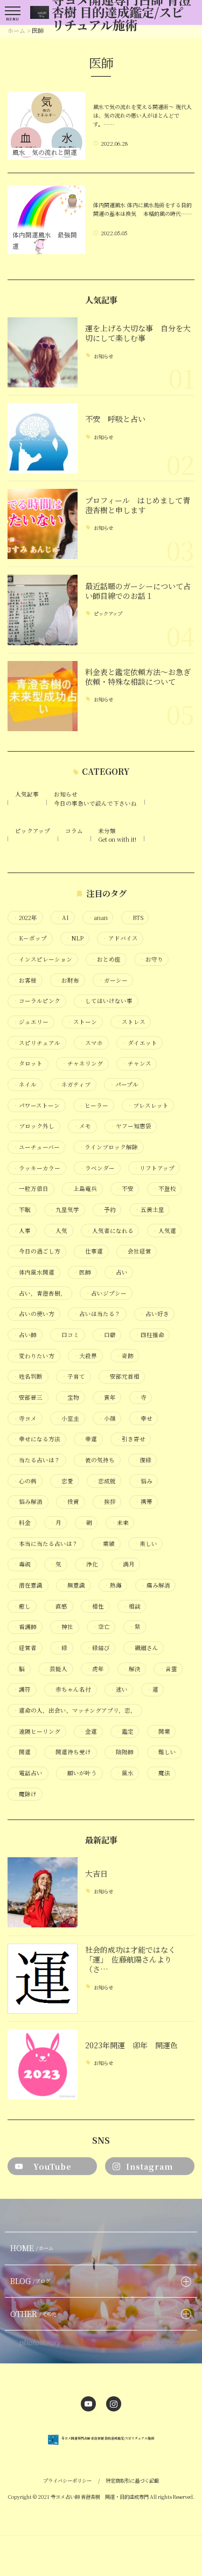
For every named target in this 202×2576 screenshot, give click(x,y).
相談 (132, 1606)
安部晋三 (28, 1398)
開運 (22, 1752)
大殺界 (85, 1356)
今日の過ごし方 (37, 1251)
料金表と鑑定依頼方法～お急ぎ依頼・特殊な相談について (138, 677)
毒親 (22, 1564)
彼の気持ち (97, 1460)
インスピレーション (43, 959)
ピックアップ (108, 614)
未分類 (107, 831)
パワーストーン (36, 1106)
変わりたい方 (34, 1356)
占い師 (25, 1335)
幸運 (88, 1439)
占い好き (154, 1314)
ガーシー (113, 980)
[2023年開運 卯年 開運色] (43, 2064)
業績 (106, 1544)
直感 (58, 1606)
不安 (125, 1189)
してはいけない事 (106, 1001)
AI (62, 918)
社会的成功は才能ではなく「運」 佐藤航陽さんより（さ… (130, 1960)
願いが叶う (79, 1773)
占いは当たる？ (97, 1314)
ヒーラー (93, 1106)
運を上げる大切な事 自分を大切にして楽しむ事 (138, 333)
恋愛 (64, 1481)
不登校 (164, 1189)
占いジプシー (106, 1293)
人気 (58, 1231)
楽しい (145, 1544)
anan (98, 918)
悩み (144, 1481)
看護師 (25, 1627)
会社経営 (137, 1251)
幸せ (144, 1419)
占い (119, 1272)
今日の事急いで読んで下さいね (95, 803)
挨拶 (107, 1502)
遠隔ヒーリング (37, 1732)
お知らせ (103, 356)
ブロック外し (34, 1126)
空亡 (101, 1627)
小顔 (107, 1419)
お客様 (25, 980)
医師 (82, 1272)
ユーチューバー (36, 1147)
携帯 (144, 1502)
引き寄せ (131, 1439)
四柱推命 (149, 1335)
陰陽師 (122, 1752)
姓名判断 (28, 1376)
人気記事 (27, 794)
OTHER (34, 2314)
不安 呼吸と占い (115, 419)
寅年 (107, 1398)
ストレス (131, 1022)
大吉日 (96, 1873)
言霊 (168, 1669)
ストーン (82, 1022)
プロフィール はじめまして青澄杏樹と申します (138, 505)
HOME (32, 2248)
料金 (22, 1523)
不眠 (22, 1210)
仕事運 (91, 1251)
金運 (88, 1732)
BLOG (30, 2281)
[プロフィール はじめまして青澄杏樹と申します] (43, 524)
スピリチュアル (37, 1043)
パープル (124, 1085)
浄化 (89, 1564)
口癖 (107, 1335)
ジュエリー (31, 1022)
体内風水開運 (34, 1272)
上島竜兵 (82, 1189)
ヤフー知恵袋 (131, 1126)
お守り (151, 959)
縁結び (98, 1648)
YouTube (53, 2166)
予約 (107, 1210)
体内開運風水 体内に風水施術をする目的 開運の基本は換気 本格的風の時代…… (142, 209)
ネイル (25, 1085)
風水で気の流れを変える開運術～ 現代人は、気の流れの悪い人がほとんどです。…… (142, 115)
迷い (119, 1689)
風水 (125, 1773)
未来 (120, 1523)
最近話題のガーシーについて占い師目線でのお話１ (138, 591)
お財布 (67, 980)
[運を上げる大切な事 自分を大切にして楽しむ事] (43, 352)
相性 (95, 1606)
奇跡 (125, 1356)
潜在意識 (28, 1585)
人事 (22, 1231)
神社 (64, 1627)
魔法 (161, 1773)
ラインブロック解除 (108, 1147)
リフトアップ (154, 1168)
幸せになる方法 (37, 1439)
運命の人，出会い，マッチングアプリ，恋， (75, 1710)
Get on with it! (117, 839)
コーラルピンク (37, 1001)
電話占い (28, 1773)
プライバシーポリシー (67, 2480)
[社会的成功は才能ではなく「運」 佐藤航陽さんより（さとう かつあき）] (43, 1979)
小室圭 (67, 1419)
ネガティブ (73, 1085)
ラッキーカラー (37, 1168)
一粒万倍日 (31, 1189)
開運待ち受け (70, 1752)
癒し (22, 1606)
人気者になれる (110, 1231)
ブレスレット (148, 1106)
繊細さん (144, 1648)
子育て (73, 1376)
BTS (135, 918)
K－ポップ (30, 938)
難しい (164, 1752)
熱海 (113, 1585)
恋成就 (104, 1481)
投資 (70, 1502)
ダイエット (140, 1043)
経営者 (25, 1648)
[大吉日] (43, 1892)
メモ (82, 1126)
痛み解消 (155, 1585)
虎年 (95, 1669)
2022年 (25, 918)
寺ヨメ (25, 1419)
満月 (126, 1564)
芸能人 (55, 1669)
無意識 (73, 1585)
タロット (28, 1064)
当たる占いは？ (37, 1460)
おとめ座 (106, 959)
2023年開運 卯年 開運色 (131, 2045)
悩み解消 (28, 1502)
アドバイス (120, 938)
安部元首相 (122, 1376)
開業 (161, 1732)
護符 (22, 1689)
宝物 (70, 1398)
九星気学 (64, 1210)
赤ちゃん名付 (70, 1689)
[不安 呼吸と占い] (43, 438)
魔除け (25, 1794)
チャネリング (82, 1064)
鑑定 (125, 1732)
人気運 (164, 1231)
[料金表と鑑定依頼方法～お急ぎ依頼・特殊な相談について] (43, 696)
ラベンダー (97, 1168)
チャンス (137, 1064)
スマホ (91, 1043)
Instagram (149, 2166)
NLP (75, 938)
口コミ (67, 1335)
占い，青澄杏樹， (40, 1293)
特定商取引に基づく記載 (132, 2480)
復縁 (142, 1460)
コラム (74, 831)
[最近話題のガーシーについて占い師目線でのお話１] (43, 610)
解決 (132, 1669)
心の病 (25, 1481)
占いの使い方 (34, 1314)
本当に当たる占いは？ (46, 1544)
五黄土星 (149, 1210)
